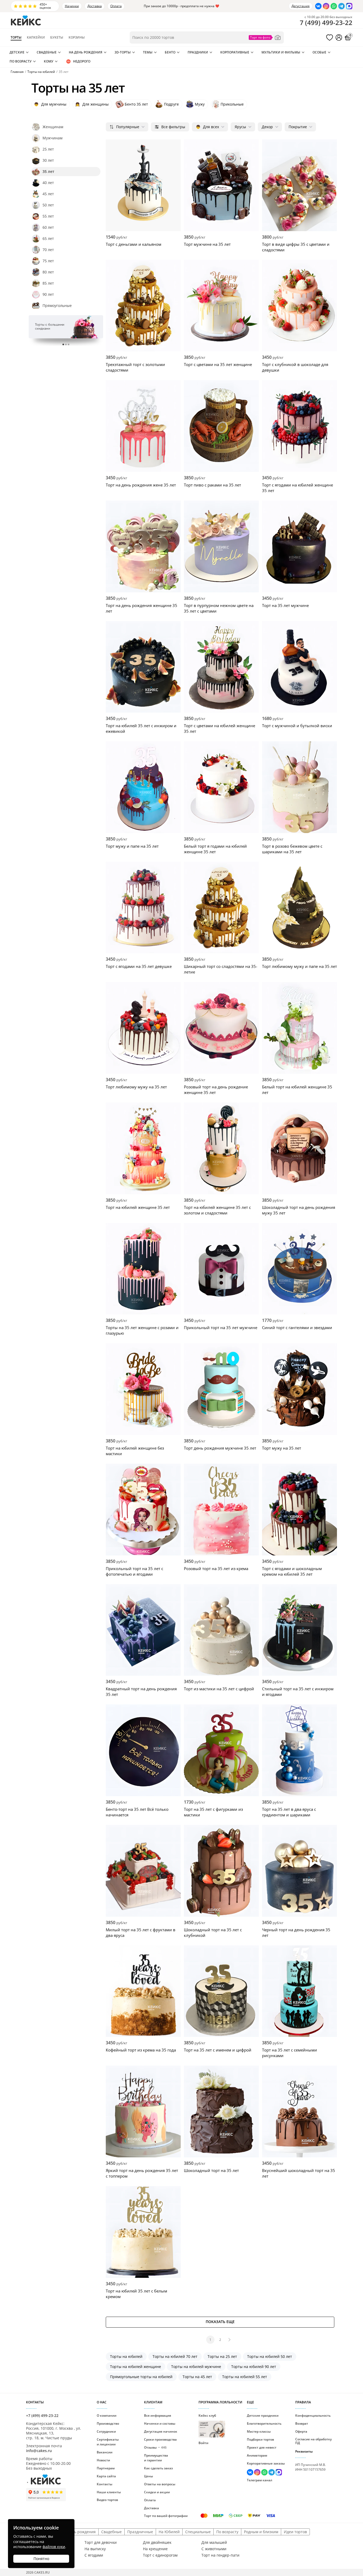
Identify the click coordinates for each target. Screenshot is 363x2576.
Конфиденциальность (313, 2415)
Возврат (302, 2423)
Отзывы (155, 2447)
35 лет (48, 171)
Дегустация (301, 6)
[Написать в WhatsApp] (334, 6)
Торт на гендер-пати (220, 2555)
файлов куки (54, 2547)
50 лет (48, 205)
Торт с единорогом (160, 2555)
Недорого (82, 61)
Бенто (170, 52)
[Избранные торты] (330, 38)
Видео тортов (107, 2500)
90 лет (48, 294)
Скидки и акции (157, 2492)
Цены (149, 2476)
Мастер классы (259, 2431)
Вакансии (105, 2452)
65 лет (48, 238)
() (326, 23)
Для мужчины (50, 104)
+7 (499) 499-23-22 (42, 2415)
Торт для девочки (101, 2542)
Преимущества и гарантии (156, 2458)
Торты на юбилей (126, 2356)
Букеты (57, 38)
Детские (17, 52)
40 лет (48, 183)
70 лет (48, 250)
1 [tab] (63, 344)
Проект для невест (262, 2447)
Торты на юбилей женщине (136, 2367)
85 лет (48, 283)
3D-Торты (123, 52)
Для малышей (214, 2542)
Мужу (200, 104)
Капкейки (36, 38)
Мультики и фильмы (281, 52)
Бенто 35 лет (136, 104)
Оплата (116, 6)
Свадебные (47, 52)
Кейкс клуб (207, 2425)
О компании (107, 2415)
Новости (103, 2460)
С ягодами (94, 2555)
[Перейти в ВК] (318, 6)
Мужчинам (52, 138)
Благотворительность (264, 2423)
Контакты (105, 2484)
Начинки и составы (160, 2423)
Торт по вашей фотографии (166, 2516)
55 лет (48, 216)
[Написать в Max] (349, 6)
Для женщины (92, 104)
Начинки (72, 6)
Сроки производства (160, 2439)
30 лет (48, 160)
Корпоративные (235, 52)
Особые (319, 52)
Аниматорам (257, 2455)
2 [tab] (66, 344)
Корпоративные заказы (266, 2463)
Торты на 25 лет (222, 2356)
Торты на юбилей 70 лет (175, 2356)
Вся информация (158, 2415)
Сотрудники (106, 2431)
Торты (16, 38)
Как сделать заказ (158, 2468)
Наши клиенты (109, 2492)
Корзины (77, 38)
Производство (108, 2423)
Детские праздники (263, 2415)
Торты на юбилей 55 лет (245, 2377)
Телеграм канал (259, 2480)
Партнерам (106, 2468)
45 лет (48, 194)
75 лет (48, 261)
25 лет (48, 149)
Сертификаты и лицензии (108, 2442)
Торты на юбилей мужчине (196, 2367)
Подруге (171, 104)
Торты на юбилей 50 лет (270, 2356)
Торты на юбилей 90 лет (254, 2367)
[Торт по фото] (265, 38)
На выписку (95, 2549)
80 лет (48, 272)
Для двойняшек (157, 2542)
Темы (148, 52)
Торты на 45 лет (197, 2377)
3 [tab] (69, 344)
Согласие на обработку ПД (313, 2441)
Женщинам (53, 127)
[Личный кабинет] (339, 38)
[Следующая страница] (230, 2340)
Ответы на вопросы (160, 2484)
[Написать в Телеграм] (341, 6)
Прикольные (232, 104)
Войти (203, 2443)
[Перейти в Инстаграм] (326, 6)
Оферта (301, 2431)
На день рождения (86, 52)
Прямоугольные (57, 305)
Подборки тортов (260, 2439)
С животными (214, 2549)
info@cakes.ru (39, 2451)
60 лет (48, 227)
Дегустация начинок (161, 2431)
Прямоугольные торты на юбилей (141, 2377)
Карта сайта (106, 2476)
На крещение (155, 2549)
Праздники (198, 52)
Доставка (95, 6)
